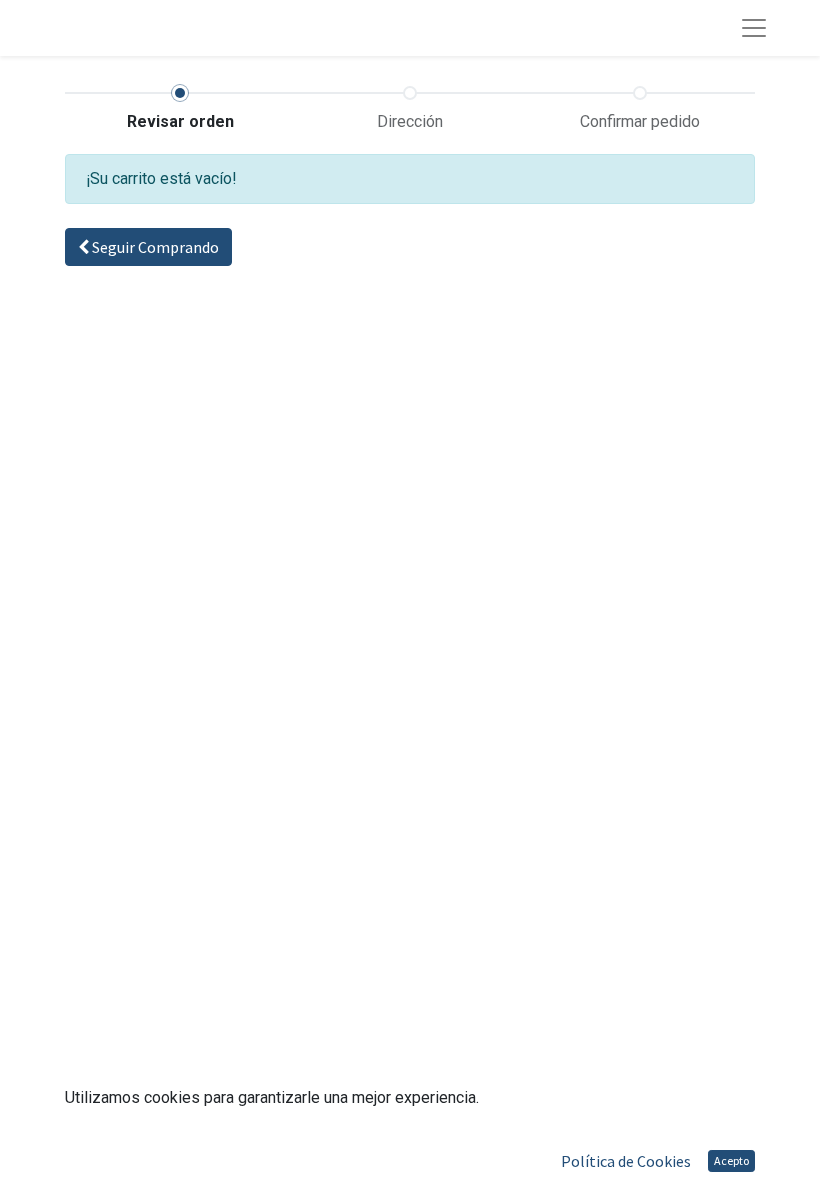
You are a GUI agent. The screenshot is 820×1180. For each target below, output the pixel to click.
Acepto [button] (731, 1160)
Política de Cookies (626, 1161)
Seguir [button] (154, 247)
